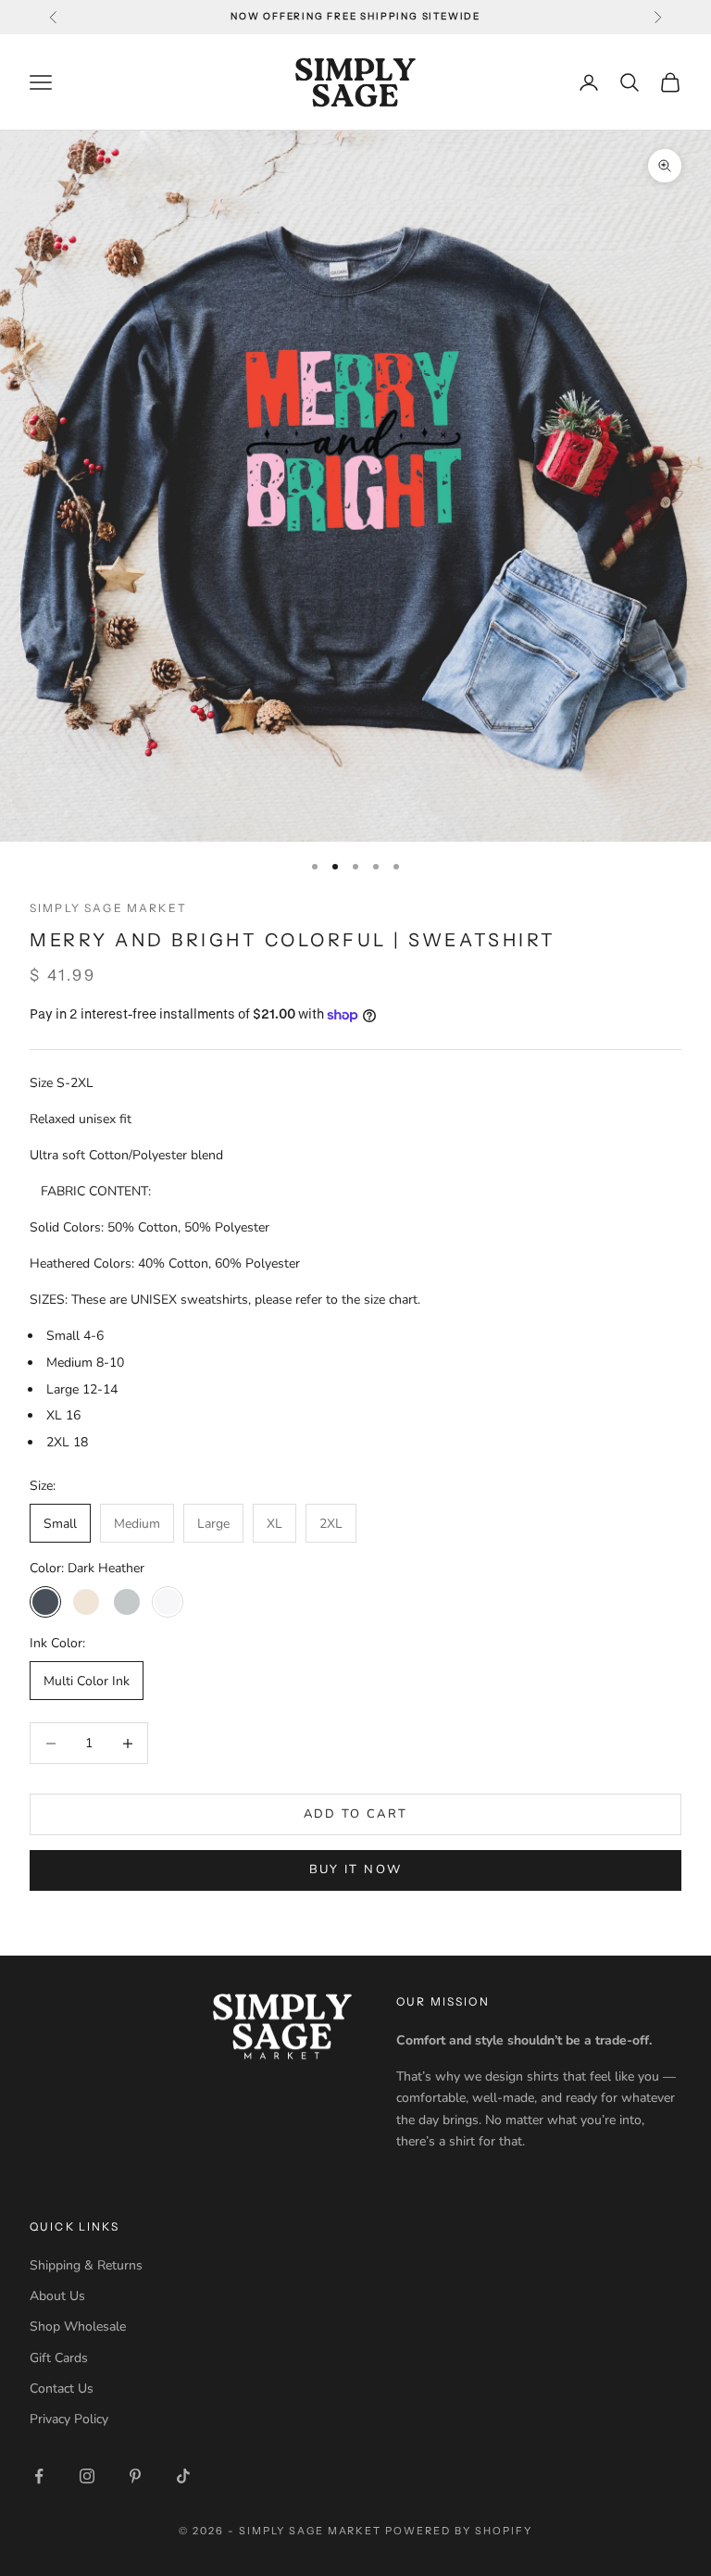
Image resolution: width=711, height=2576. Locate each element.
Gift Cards (59, 2358)
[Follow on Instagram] (87, 2476)
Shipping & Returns (86, 2265)
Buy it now (355, 1869)
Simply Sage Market (108, 908)
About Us (57, 2296)
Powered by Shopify (459, 2531)
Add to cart (356, 1814)
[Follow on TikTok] (183, 2476)
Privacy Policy (69, 2419)
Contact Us (62, 2388)
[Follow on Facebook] (39, 2476)
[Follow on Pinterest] (135, 2476)
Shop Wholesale (78, 2326)
